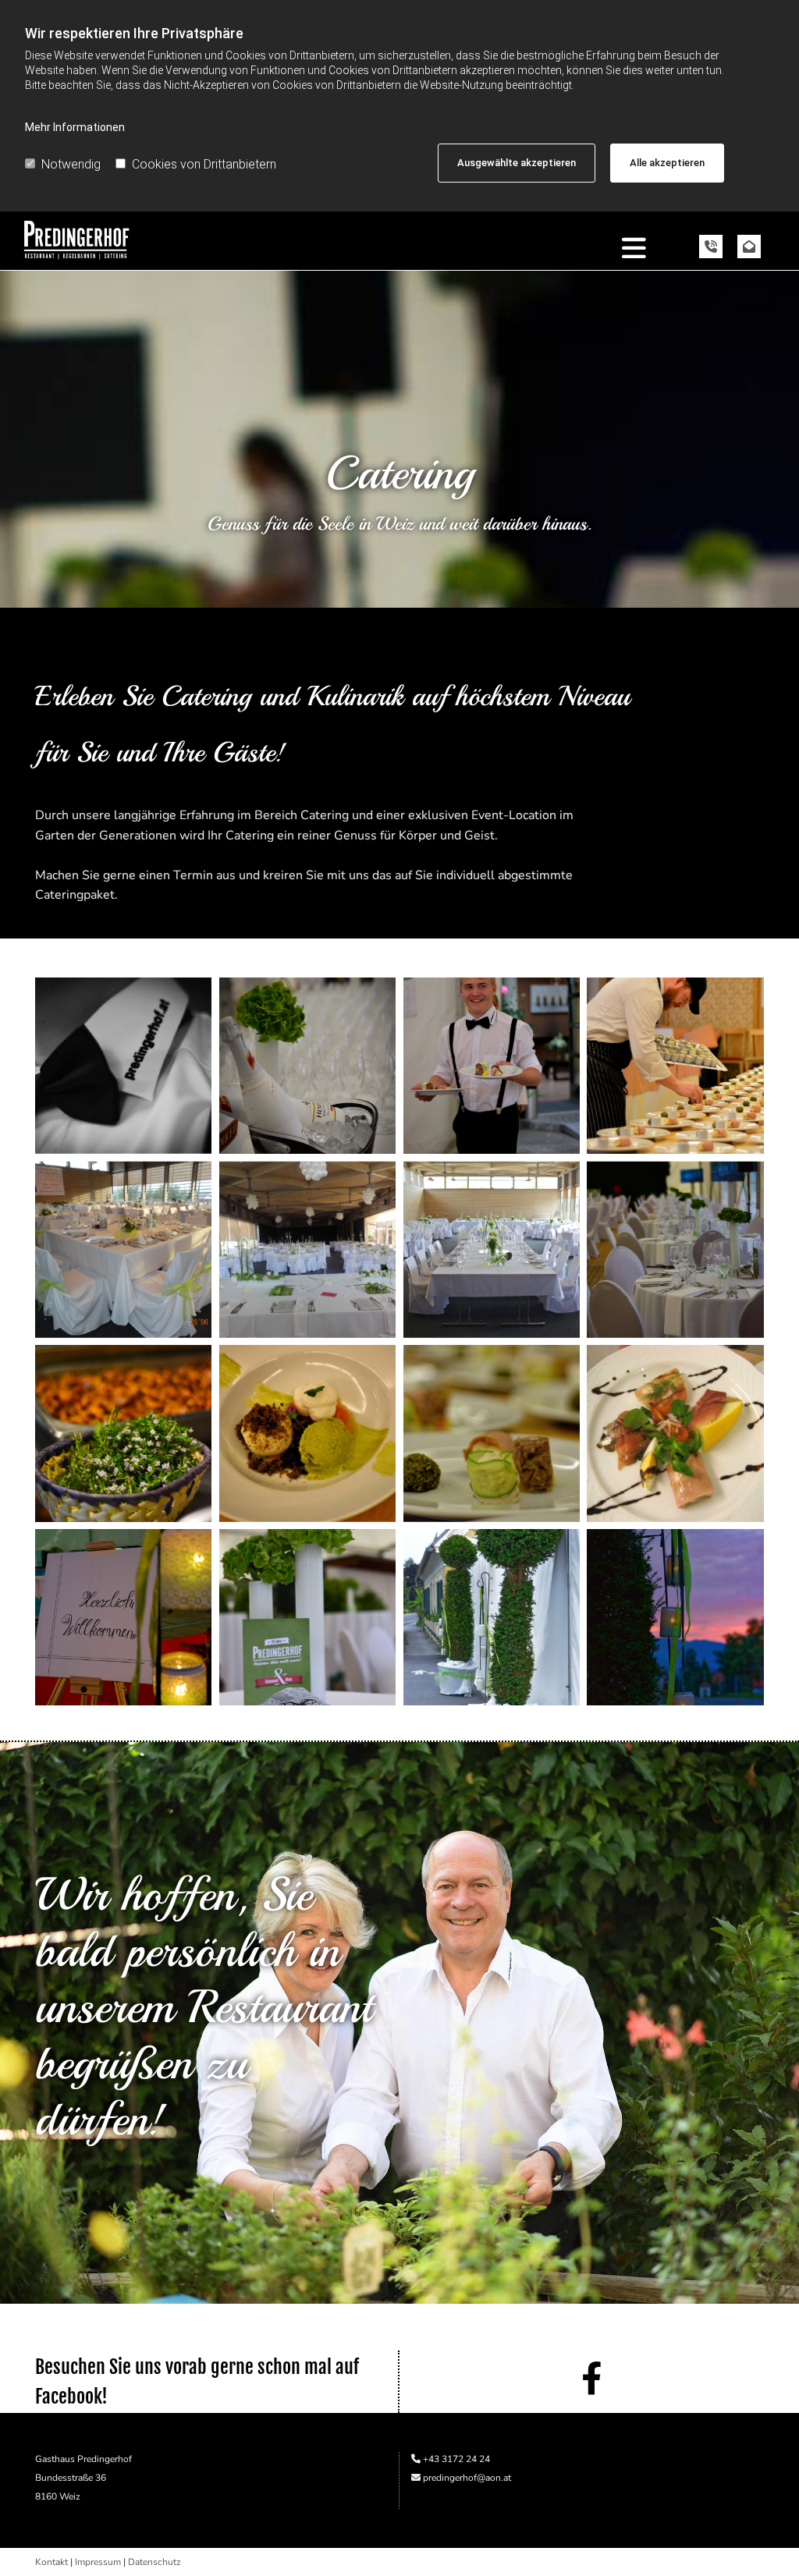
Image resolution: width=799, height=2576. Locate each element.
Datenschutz (154, 2562)
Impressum (98, 2562)
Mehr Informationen (75, 127)
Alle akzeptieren (667, 163)
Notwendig (71, 164)
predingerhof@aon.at (467, 2478)
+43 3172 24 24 (456, 2459)
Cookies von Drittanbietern (204, 164)
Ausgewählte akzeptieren (517, 163)
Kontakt (51, 2562)
